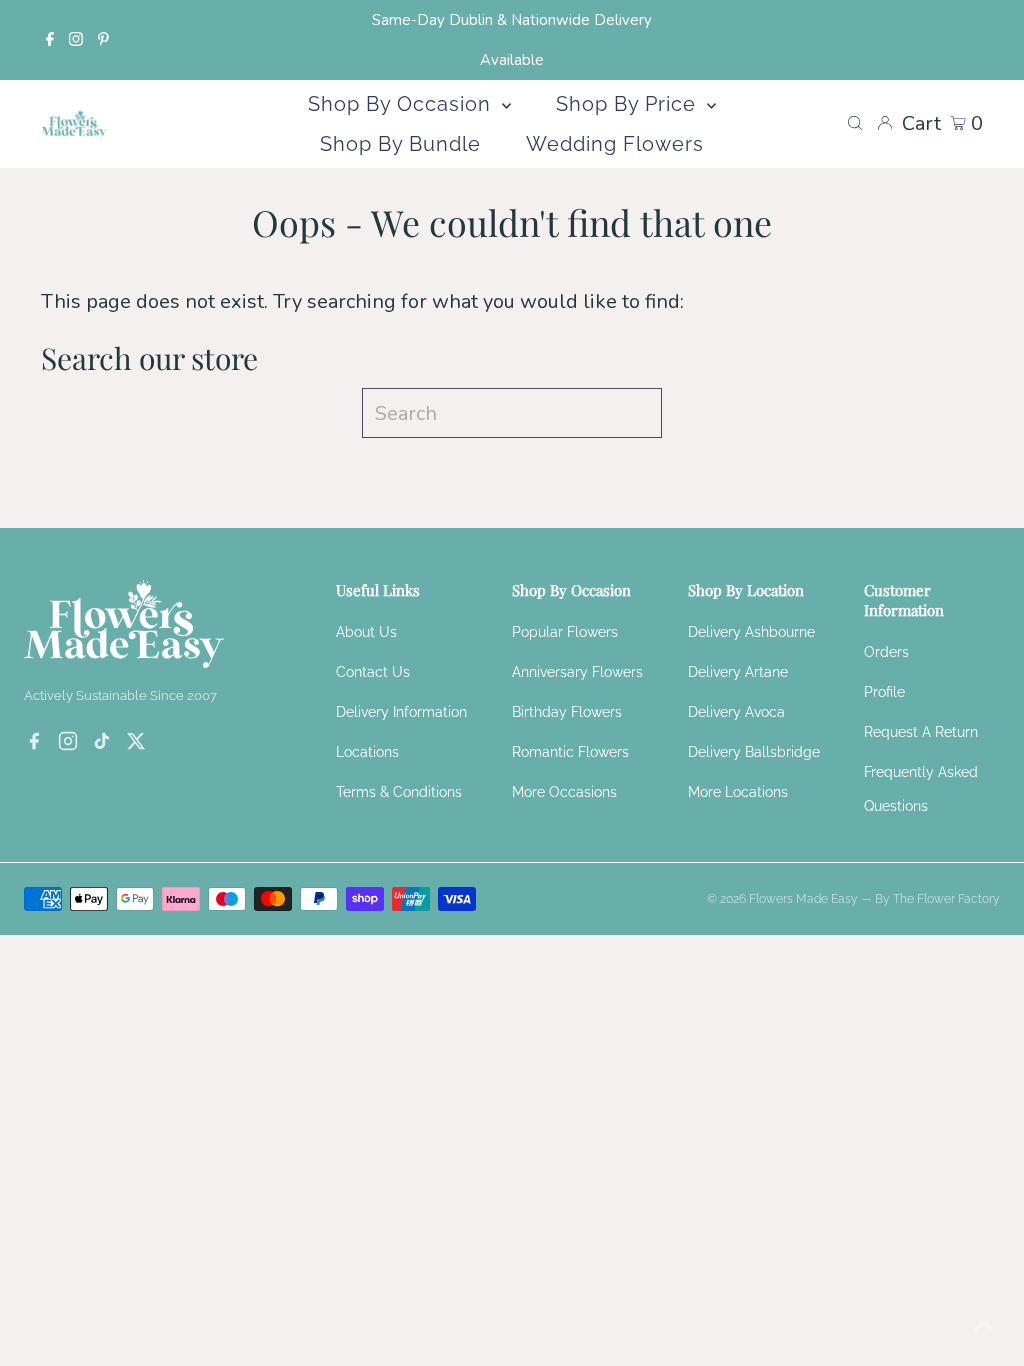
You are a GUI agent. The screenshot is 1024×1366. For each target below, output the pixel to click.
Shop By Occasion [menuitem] (402, 104)
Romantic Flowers (570, 752)
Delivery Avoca (736, 712)
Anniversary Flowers (577, 672)
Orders (886, 652)
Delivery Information (401, 712)
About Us (366, 632)
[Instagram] (76, 40)
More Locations (738, 792)
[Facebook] (50, 40)
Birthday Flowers (567, 712)
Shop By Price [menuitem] (629, 104)
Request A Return (921, 732)
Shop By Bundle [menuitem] (400, 144)
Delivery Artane (738, 672)
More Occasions (564, 792)
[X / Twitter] (136, 744)
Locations (367, 752)
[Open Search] (855, 124)
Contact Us (373, 672)
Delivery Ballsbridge (754, 752)
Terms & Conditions (399, 792)
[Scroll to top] (984, 1326)
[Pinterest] (103, 40)
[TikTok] (102, 744)
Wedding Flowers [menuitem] (615, 144)
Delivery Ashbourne (751, 632)
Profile (884, 692)
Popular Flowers (565, 632)
